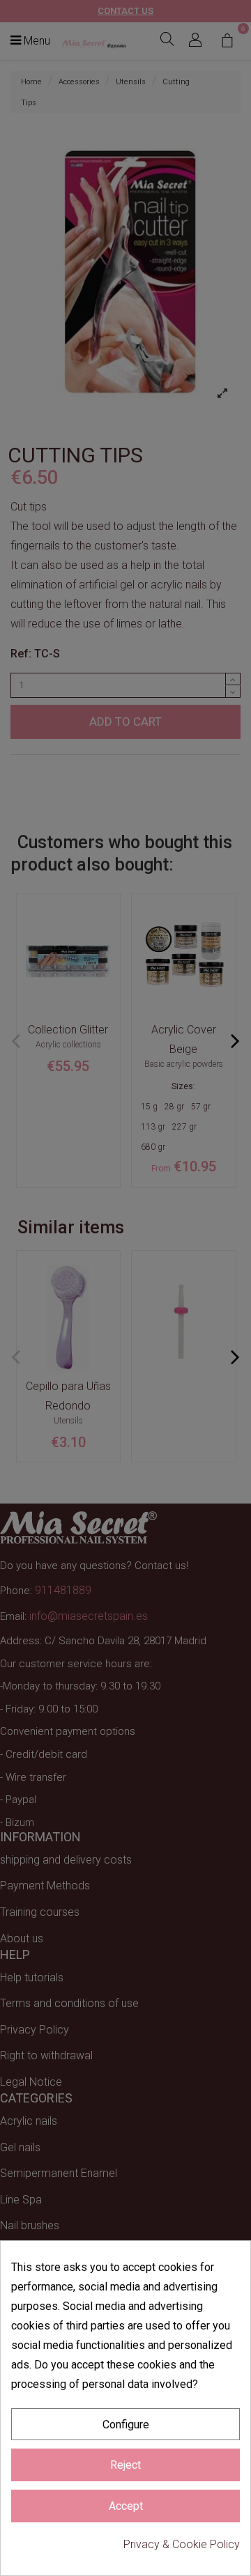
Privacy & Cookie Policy (182, 2544)
